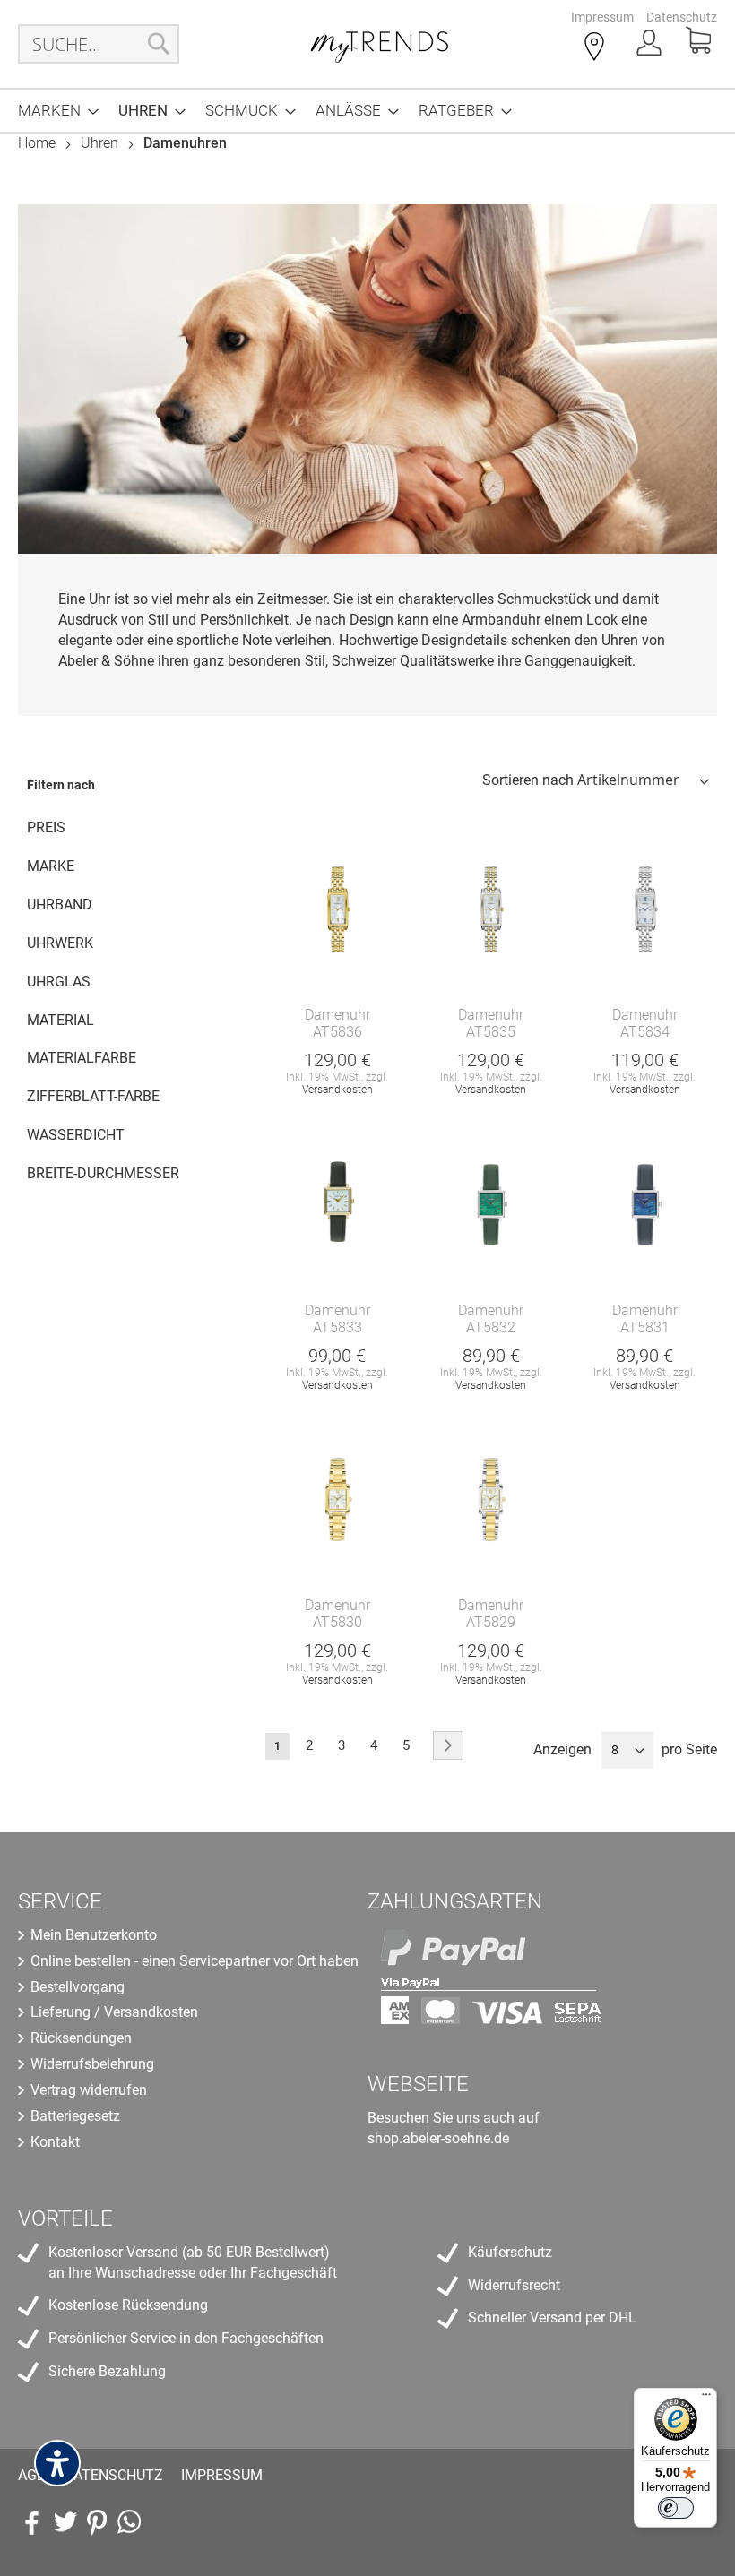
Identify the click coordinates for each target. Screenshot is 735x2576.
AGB (32, 2475)
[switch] (676, 2508)
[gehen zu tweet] (65, 2522)
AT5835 (491, 1032)
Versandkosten (337, 1090)
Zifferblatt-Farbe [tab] (93, 1096)
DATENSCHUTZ (113, 2475)
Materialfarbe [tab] (82, 1058)
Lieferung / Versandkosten (114, 2012)
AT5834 (645, 1032)
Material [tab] (61, 1020)
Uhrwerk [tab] (60, 943)
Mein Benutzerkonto (94, 1935)
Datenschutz (682, 17)
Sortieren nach (528, 780)
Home (39, 143)
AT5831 (645, 1327)
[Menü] (706, 2399)
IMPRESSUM (222, 2475)
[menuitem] (53, 111)
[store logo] (380, 44)
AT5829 (491, 1622)
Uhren (101, 143)
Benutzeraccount (651, 48)
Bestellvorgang (78, 1987)
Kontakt (55, 2142)
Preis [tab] (46, 827)
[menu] (367, 111)
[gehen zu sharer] (32, 2522)
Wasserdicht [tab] (76, 1135)
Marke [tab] (51, 866)
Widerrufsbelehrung (92, 2064)
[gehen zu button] (97, 2522)
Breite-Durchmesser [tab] (103, 1173)
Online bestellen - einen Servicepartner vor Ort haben (195, 1961)
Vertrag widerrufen (89, 2090)
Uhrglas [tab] (59, 982)
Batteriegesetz (75, 2116)
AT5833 (337, 1327)
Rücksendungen (81, 2038)
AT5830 (337, 1622)
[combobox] (99, 44)
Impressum (602, 17)
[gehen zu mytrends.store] (129, 2522)
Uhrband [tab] (60, 905)
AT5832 (491, 1327)
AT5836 (337, 1032)
